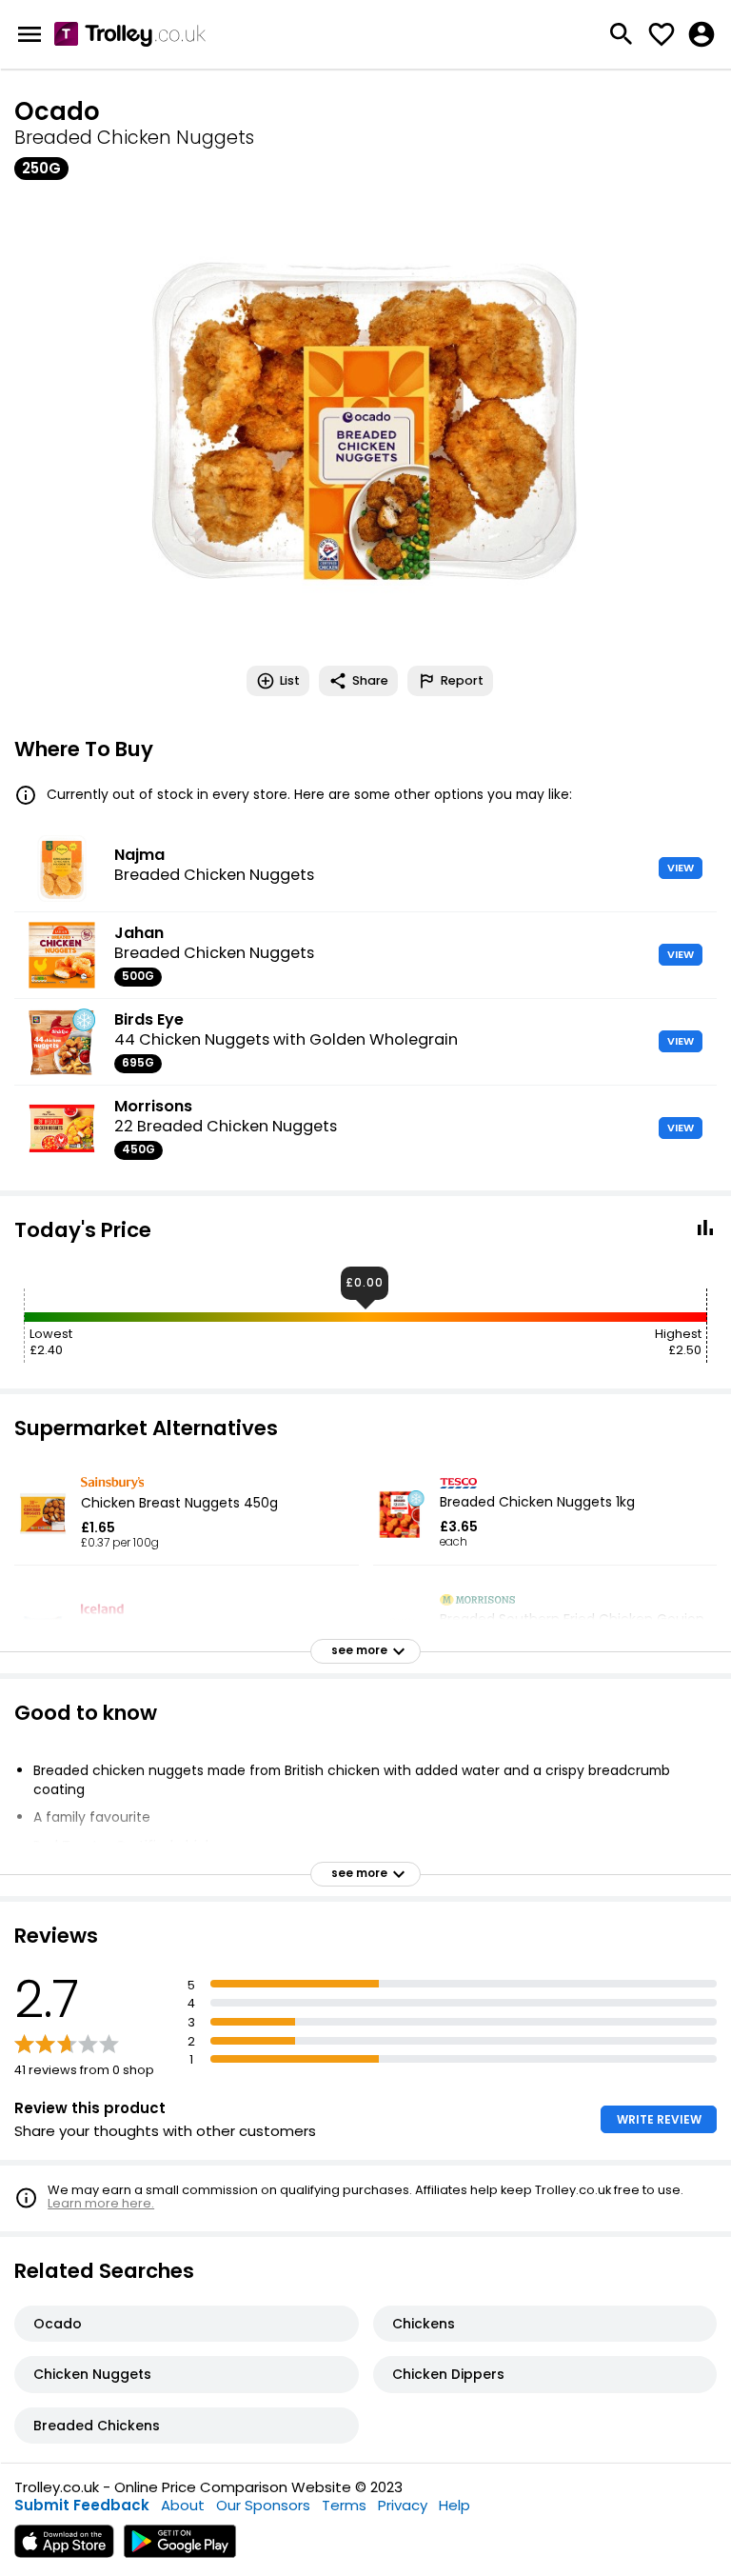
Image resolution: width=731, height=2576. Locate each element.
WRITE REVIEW (659, 2119)
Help (454, 2505)
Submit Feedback (82, 2505)
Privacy (403, 2505)
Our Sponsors (263, 2505)
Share (370, 680)
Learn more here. (101, 2203)
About (183, 2505)
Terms (344, 2505)
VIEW (681, 868)
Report (462, 680)
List (290, 680)
